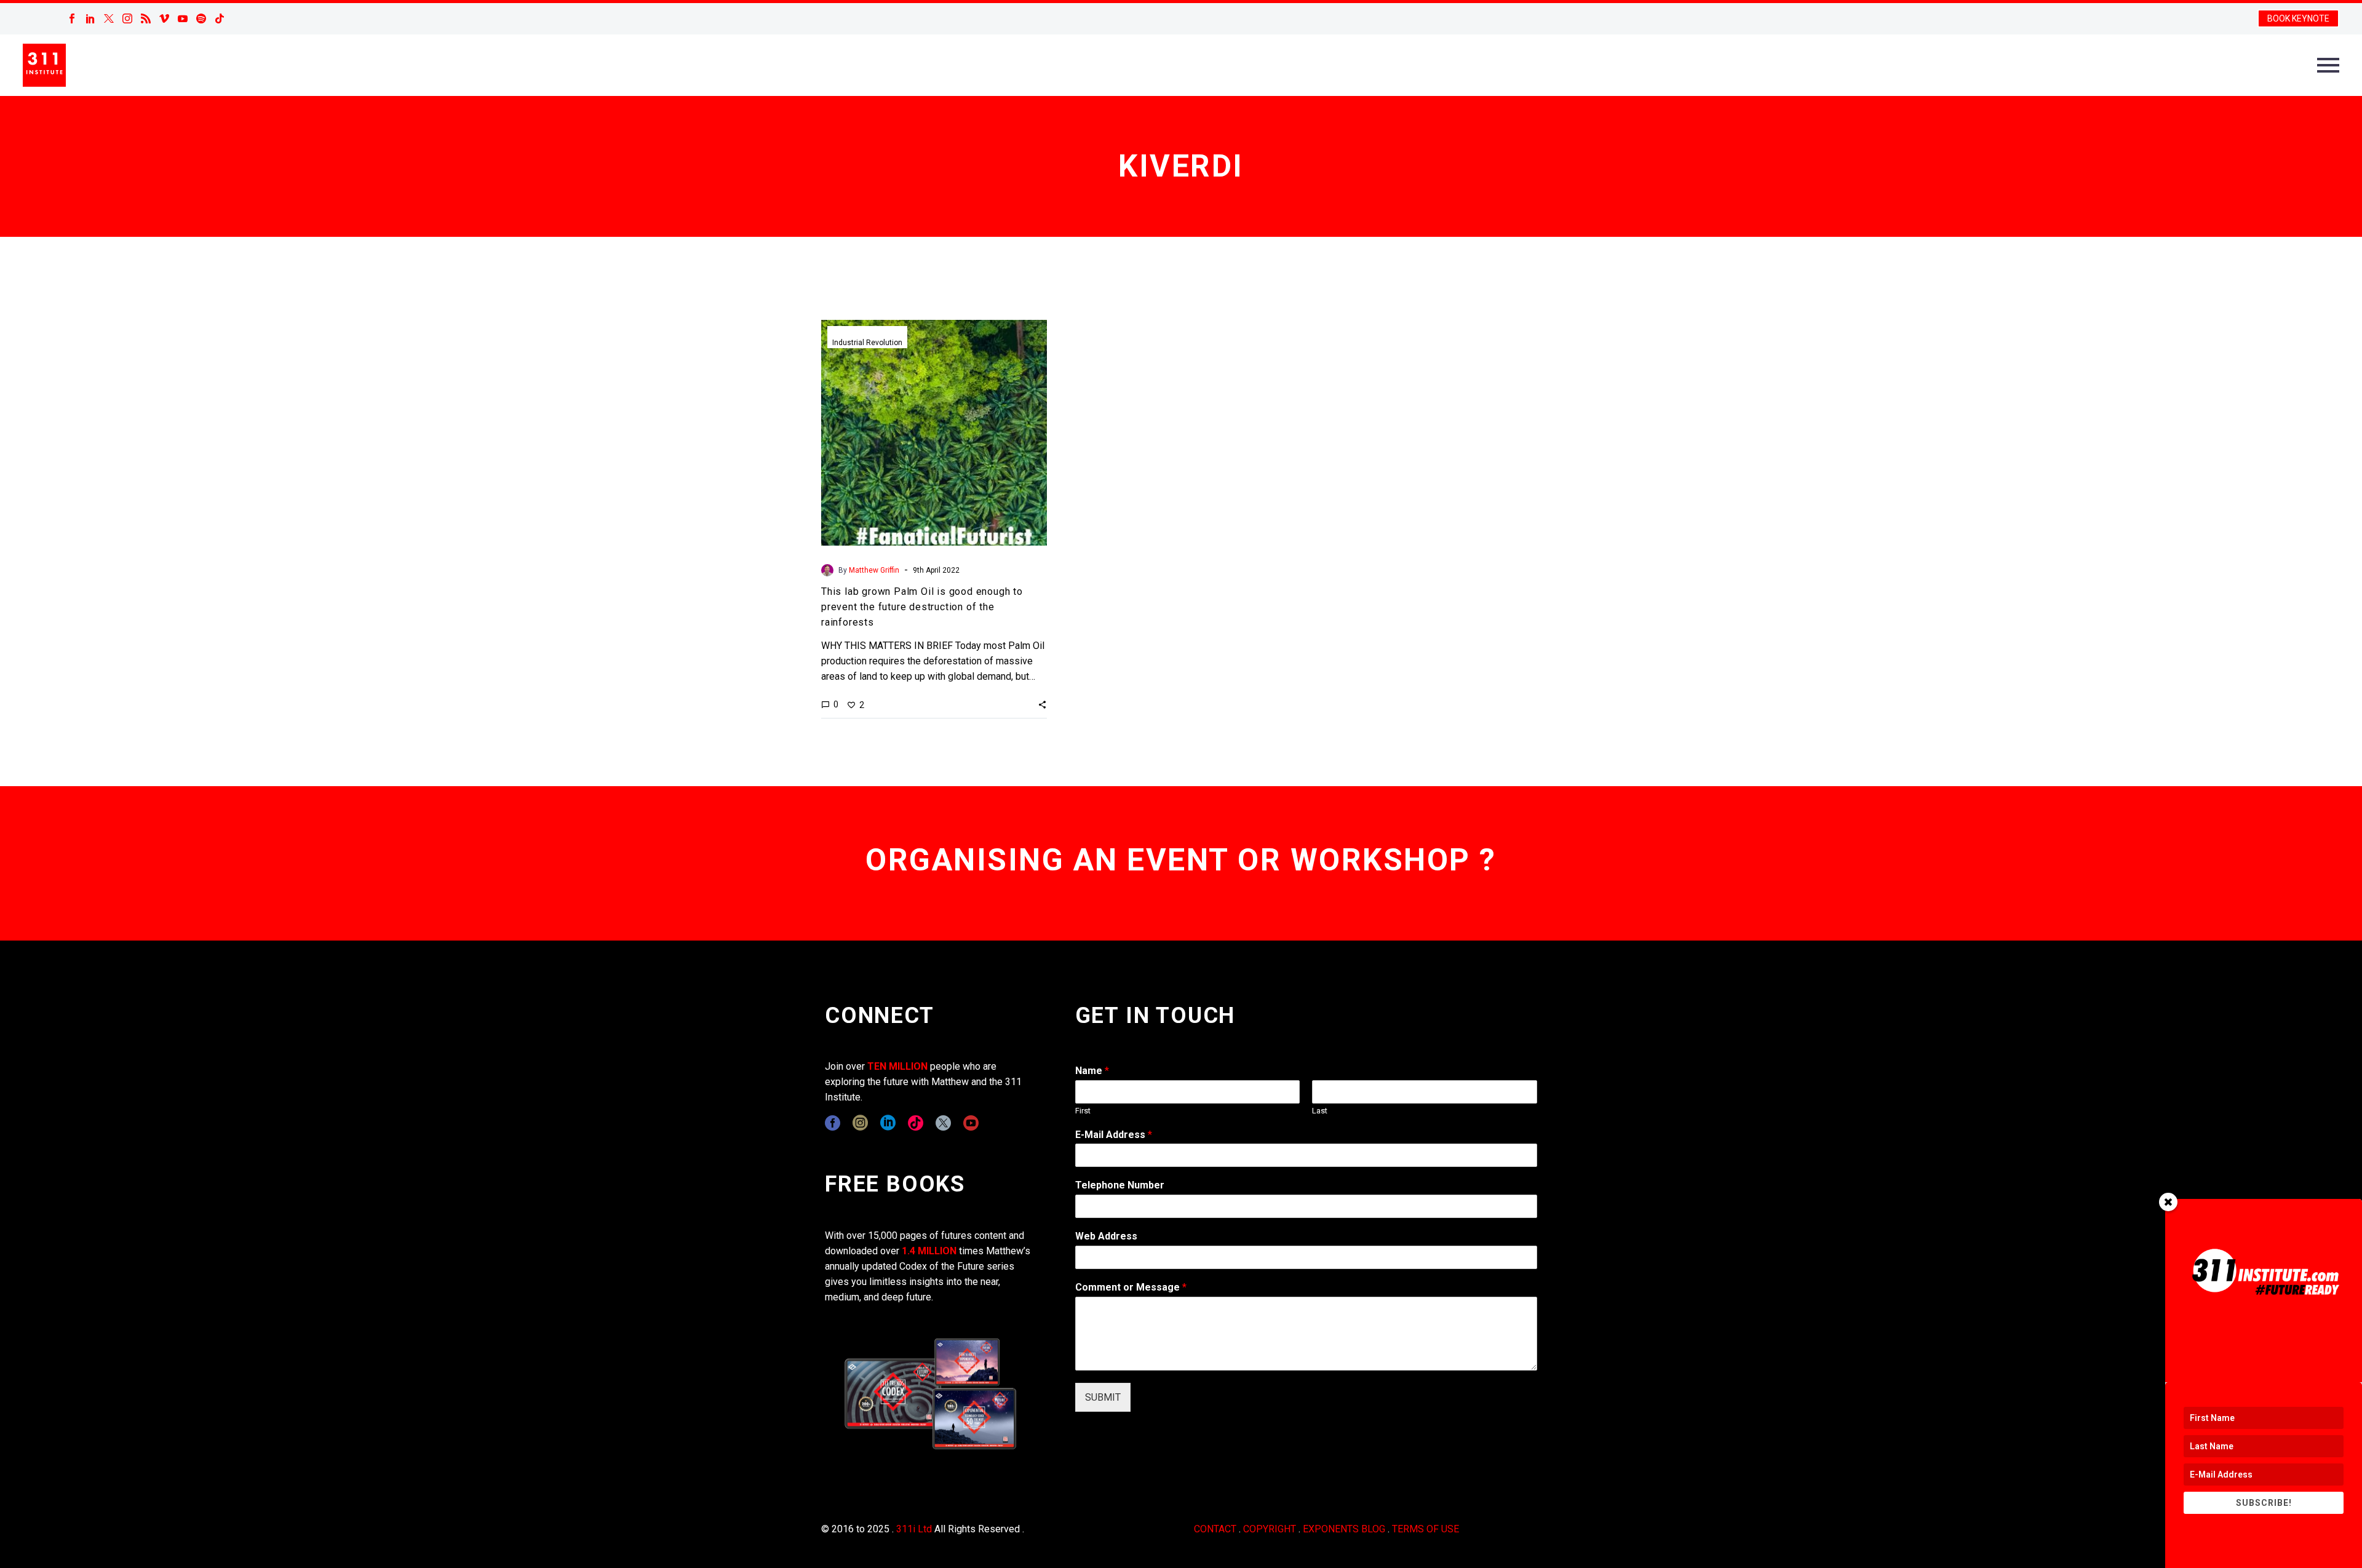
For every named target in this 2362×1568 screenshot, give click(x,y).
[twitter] (943, 1123)
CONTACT (1215, 1529)
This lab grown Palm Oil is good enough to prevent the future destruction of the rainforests (922, 607)
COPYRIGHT (1270, 1529)
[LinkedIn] (90, 18)
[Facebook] (72, 18)
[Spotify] (201, 18)
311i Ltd (914, 1529)
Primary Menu (2328, 65)
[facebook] (833, 1123)
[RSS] (146, 18)
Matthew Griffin (874, 570)
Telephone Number (1120, 1185)
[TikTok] (220, 18)
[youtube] (971, 1123)
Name (1092, 1071)
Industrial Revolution (867, 343)
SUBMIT (1103, 1397)
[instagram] (860, 1123)
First (1083, 1111)
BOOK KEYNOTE (2298, 18)
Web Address (1106, 1236)
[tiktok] (916, 1123)
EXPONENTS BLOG (1344, 1529)
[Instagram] (127, 18)
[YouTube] (183, 18)
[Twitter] (109, 18)
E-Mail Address (1114, 1135)
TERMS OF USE (1426, 1529)
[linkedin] (888, 1123)
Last (1320, 1111)
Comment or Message (1131, 1287)
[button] (1042, 704)
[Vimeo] (164, 18)
